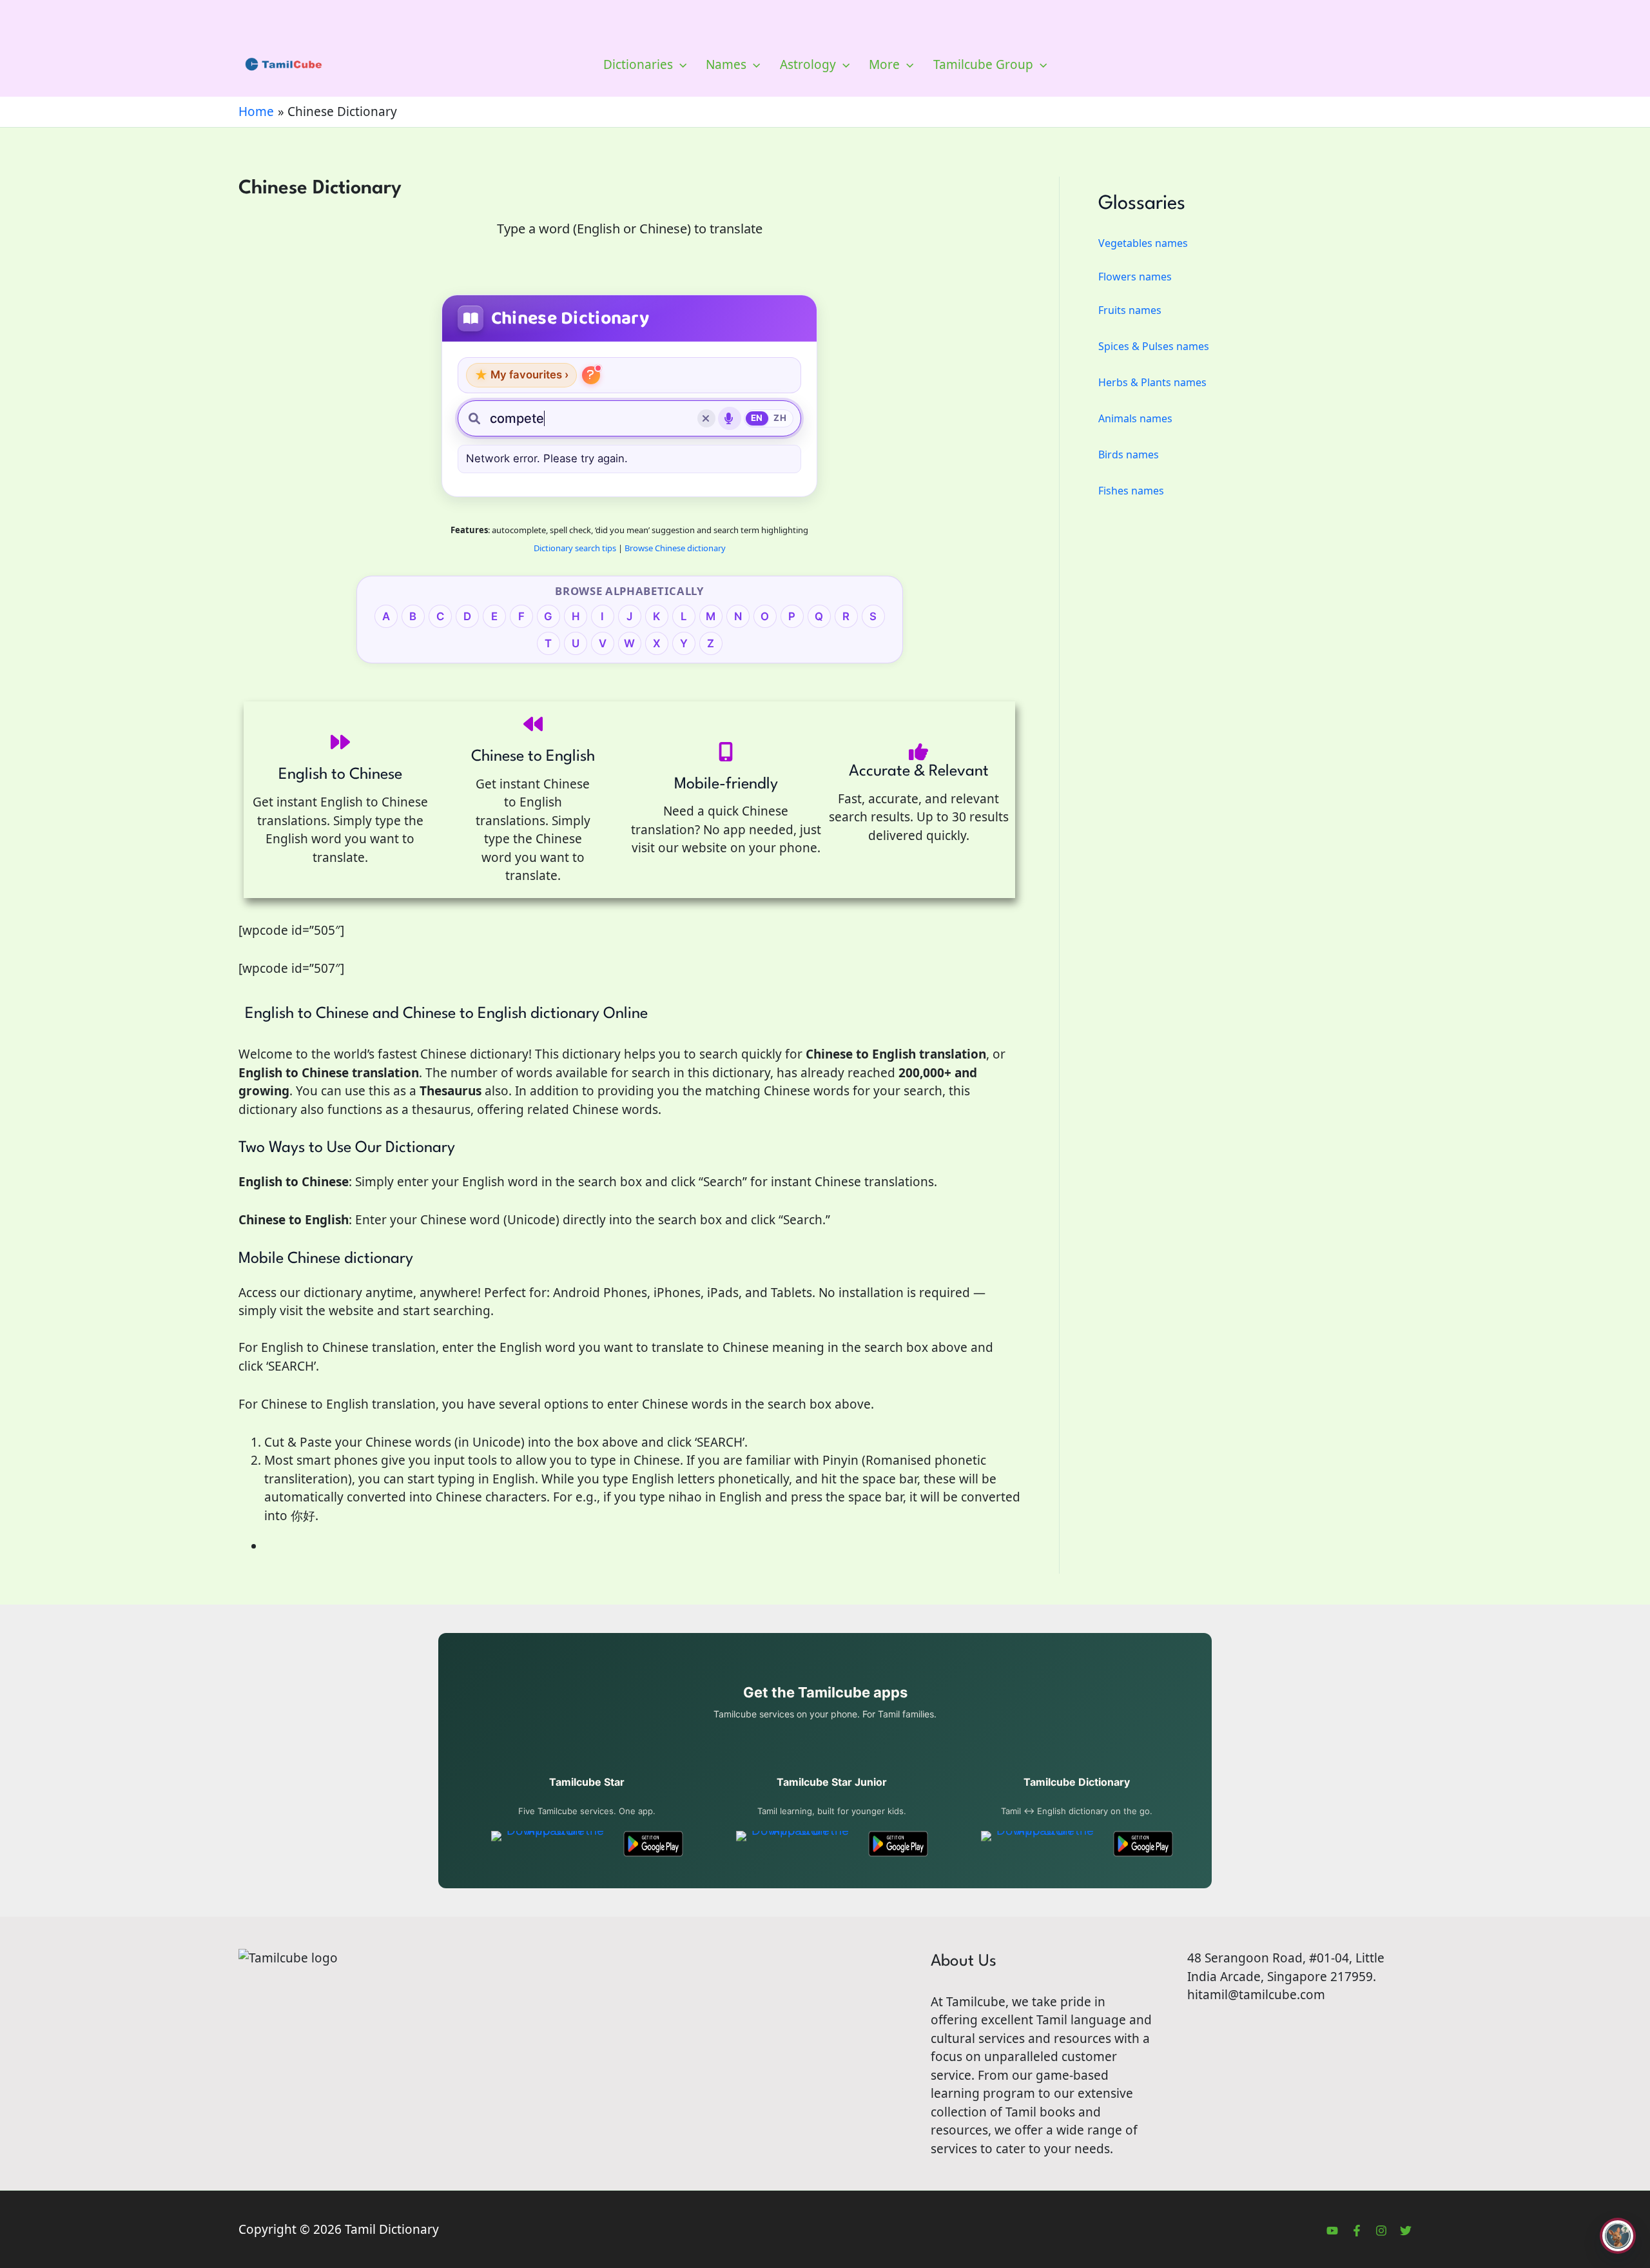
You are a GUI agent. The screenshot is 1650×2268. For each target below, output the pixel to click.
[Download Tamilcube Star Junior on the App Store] (795, 1844)
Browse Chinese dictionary (675, 548)
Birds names (1129, 455)
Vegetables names (1143, 243)
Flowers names (1135, 277)
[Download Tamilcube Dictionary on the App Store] (1040, 1844)
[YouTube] (1332, 2231)
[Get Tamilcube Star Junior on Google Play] (898, 1844)
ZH (780, 418)
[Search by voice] (730, 418)
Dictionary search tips (575, 548)
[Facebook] (1357, 2231)
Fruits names (1130, 310)
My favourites (521, 375)
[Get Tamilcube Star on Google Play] (653, 1844)
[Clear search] (706, 418)
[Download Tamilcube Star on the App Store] (550, 1844)
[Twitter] (1406, 2231)
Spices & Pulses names (1154, 346)
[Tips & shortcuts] (591, 375)
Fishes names (1131, 491)
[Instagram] (1381, 2231)
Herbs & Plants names (1152, 382)
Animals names (1135, 418)
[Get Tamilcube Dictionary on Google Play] (1143, 1844)
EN (757, 418)
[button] (680, 64)
